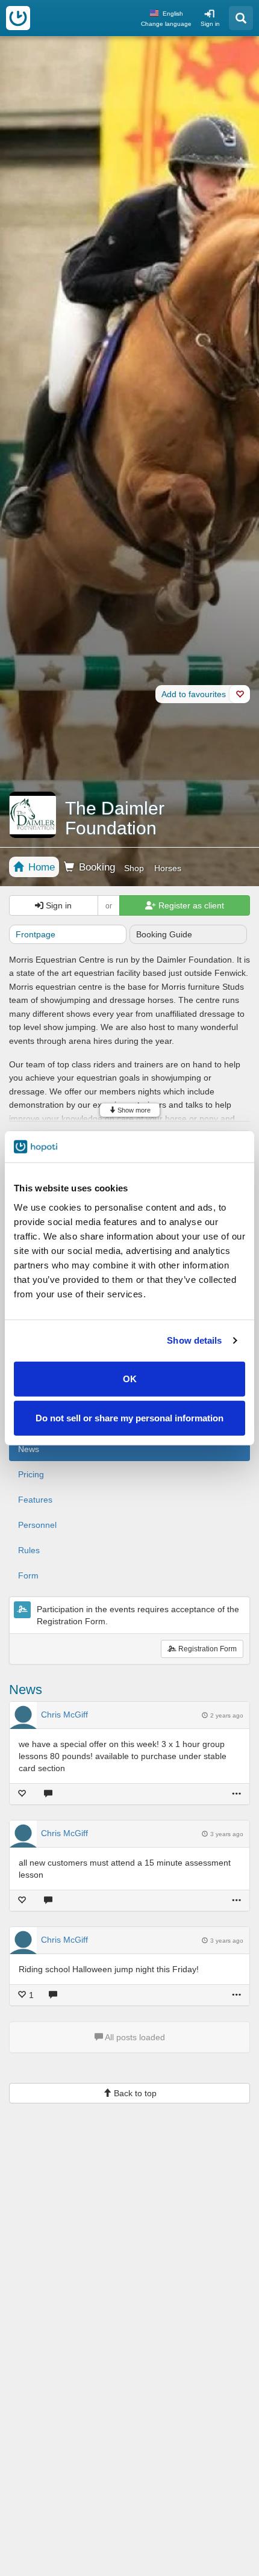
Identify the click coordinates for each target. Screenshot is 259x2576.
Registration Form (207, 1649)
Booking (95, 867)
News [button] (29, 1449)
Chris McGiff (64, 1715)
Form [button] (28, 1575)
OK (130, 1378)
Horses (168, 868)
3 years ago (227, 1834)
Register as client (190, 905)
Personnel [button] (37, 1525)
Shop (134, 868)
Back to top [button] (134, 2093)
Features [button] (35, 1500)
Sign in (210, 24)
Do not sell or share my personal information (129, 1418)
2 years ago (227, 1715)
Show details (194, 1340)
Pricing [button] (31, 1474)
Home (40, 867)
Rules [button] (29, 1550)
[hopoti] (18, 18)
